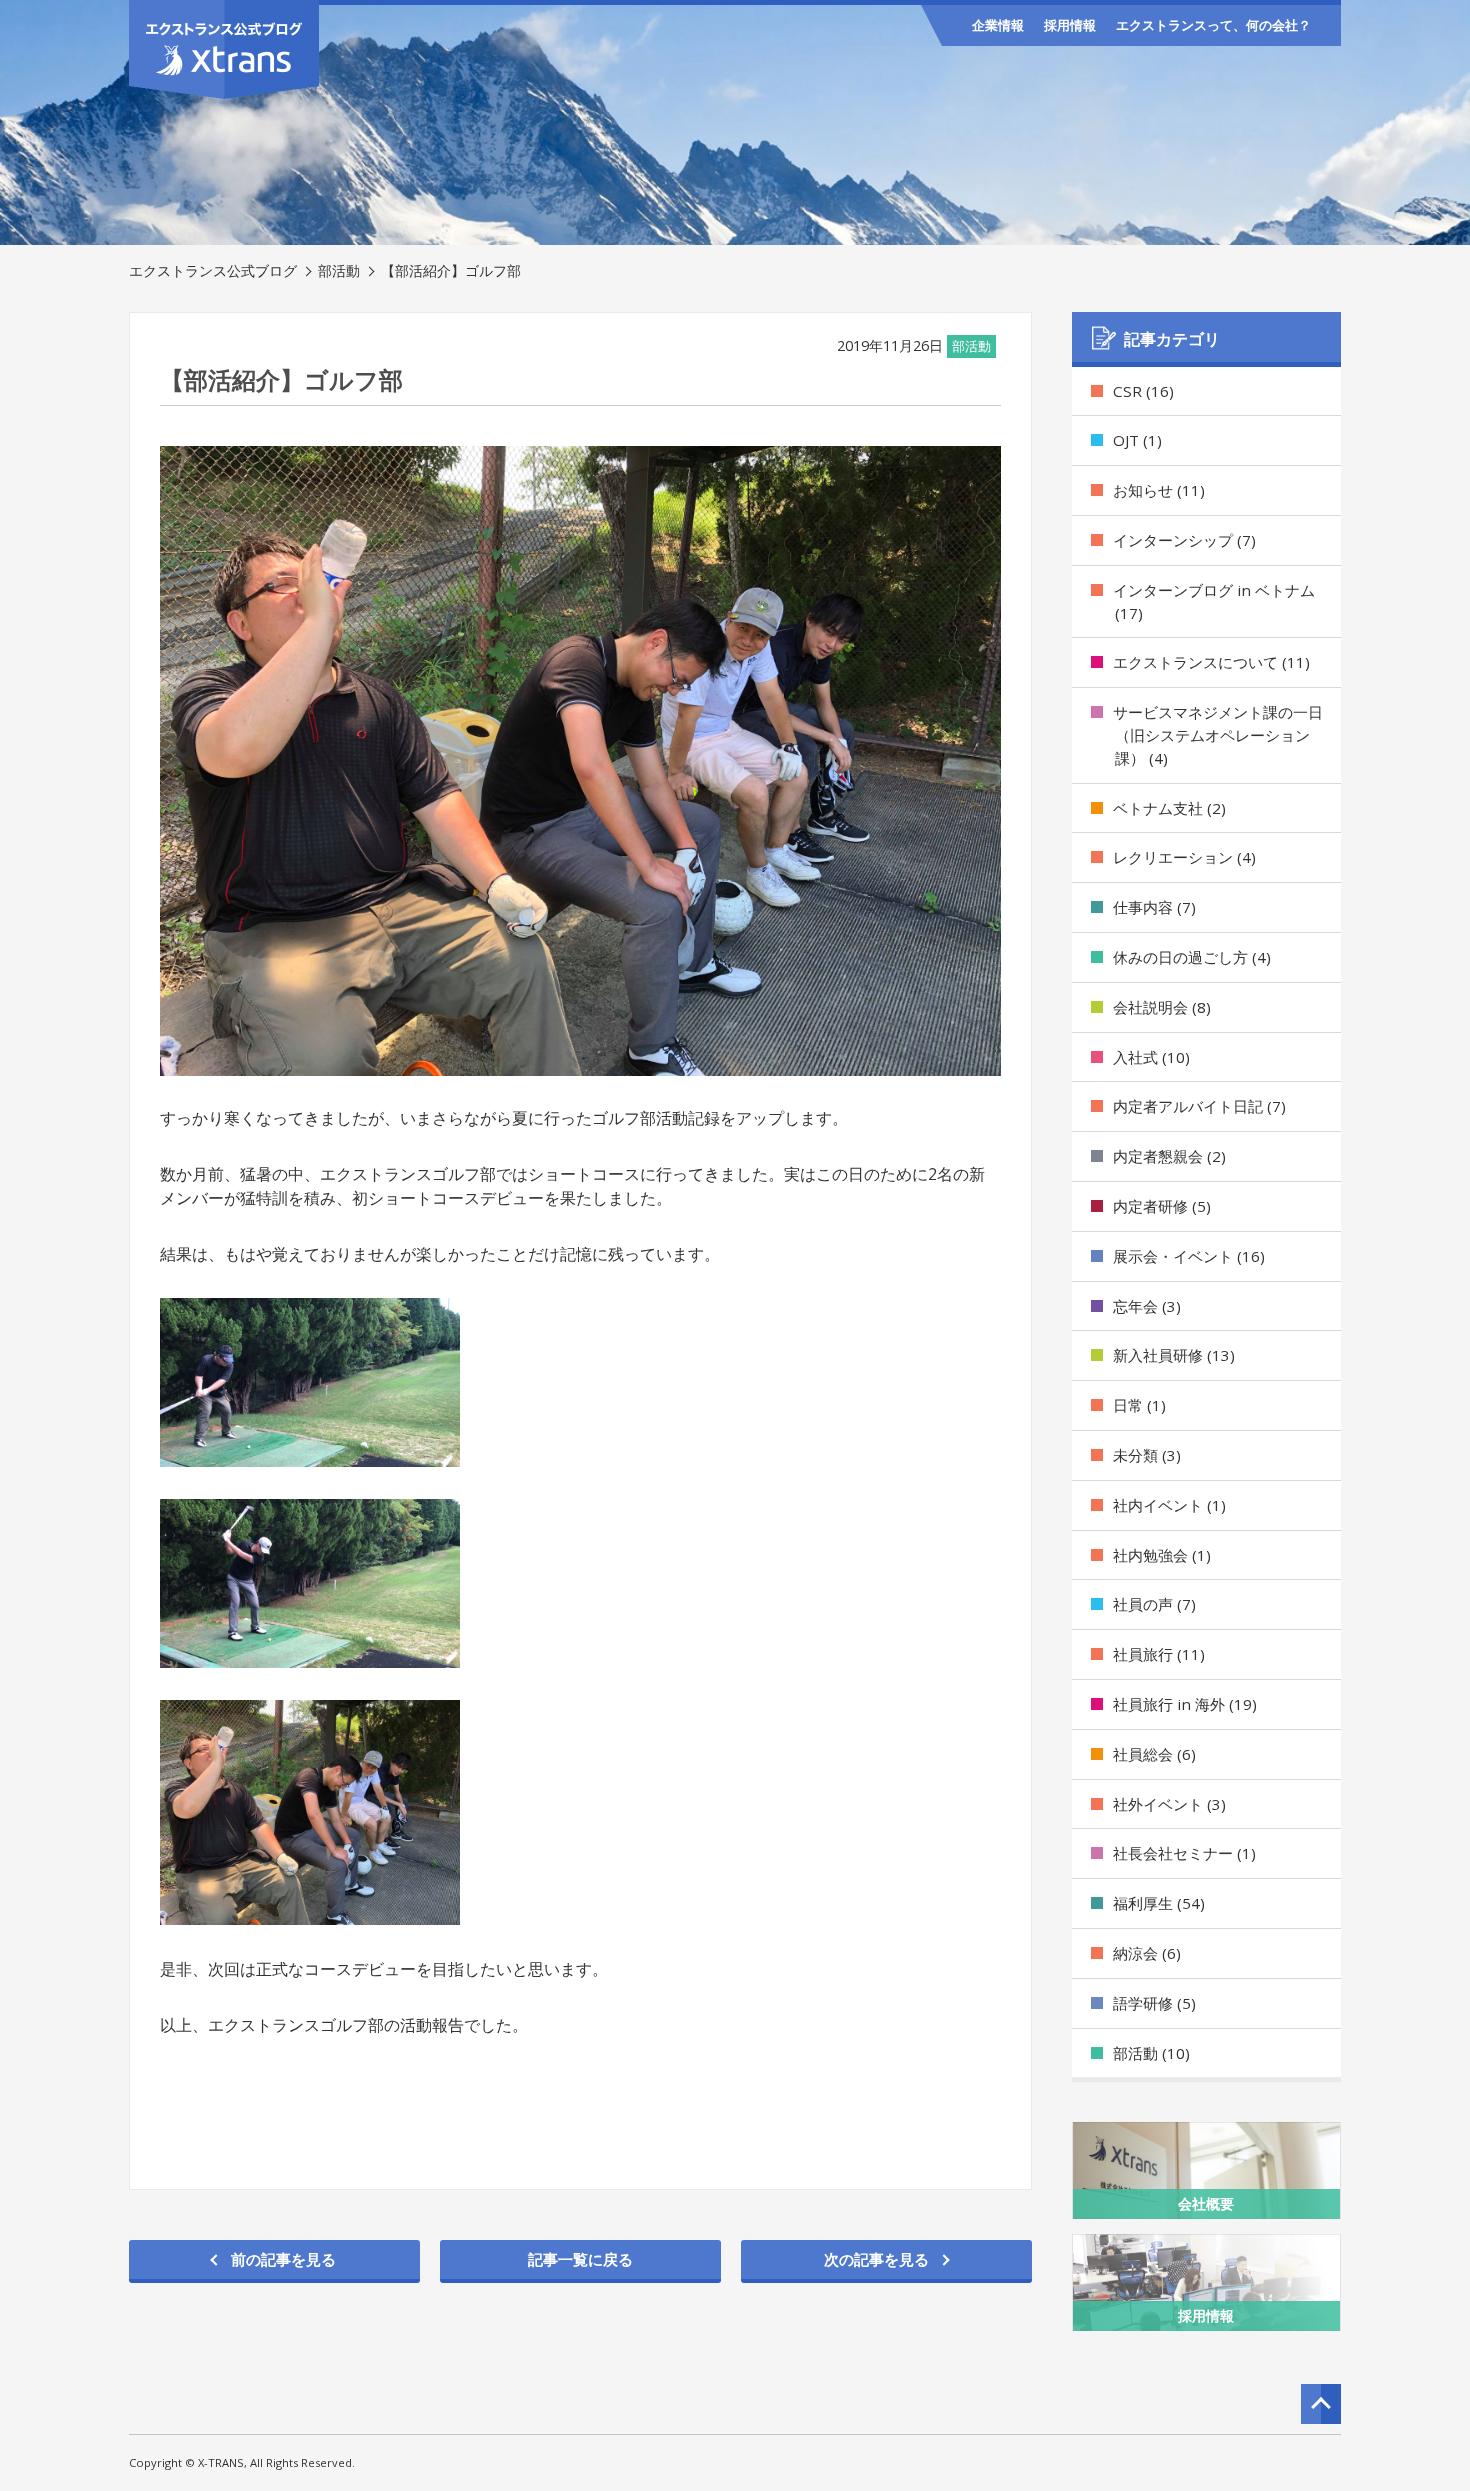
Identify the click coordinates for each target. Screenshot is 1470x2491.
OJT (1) (1137, 440)
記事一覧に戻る (580, 2259)
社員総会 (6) (1154, 1754)
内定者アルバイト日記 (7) (1199, 1106)
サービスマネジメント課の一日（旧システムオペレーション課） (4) (1218, 735)
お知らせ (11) (1159, 490)
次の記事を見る (876, 2259)
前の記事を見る (283, 2259)
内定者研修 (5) (1162, 1206)
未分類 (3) (1147, 1455)
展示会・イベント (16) (1189, 1256)
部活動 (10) (1151, 2053)
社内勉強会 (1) (1162, 1555)
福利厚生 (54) (1159, 1903)
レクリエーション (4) (1184, 857)
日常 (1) (1139, 1405)
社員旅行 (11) (1159, 1654)
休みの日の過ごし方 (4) (1192, 957)
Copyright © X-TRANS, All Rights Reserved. (242, 2462)
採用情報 (1070, 25)
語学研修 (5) (1154, 2003)
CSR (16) (1143, 391)
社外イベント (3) (1169, 1804)
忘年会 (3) (1147, 1306)
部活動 (339, 270)
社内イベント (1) (1169, 1505)
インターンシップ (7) (1184, 540)
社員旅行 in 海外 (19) (1185, 1704)
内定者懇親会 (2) (1169, 1156)
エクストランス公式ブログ (213, 270)
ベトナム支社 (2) (1169, 808)
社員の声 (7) (1154, 1604)
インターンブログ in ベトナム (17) (1214, 601)
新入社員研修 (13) (1174, 1355)
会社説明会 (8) (1162, 1007)
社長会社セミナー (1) (1184, 1853)
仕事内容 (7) (1154, 907)
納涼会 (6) (1147, 1953)
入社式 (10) (1151, 1057)
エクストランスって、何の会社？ (1213, 25)
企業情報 (998, 25)
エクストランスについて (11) (1211, 662)
